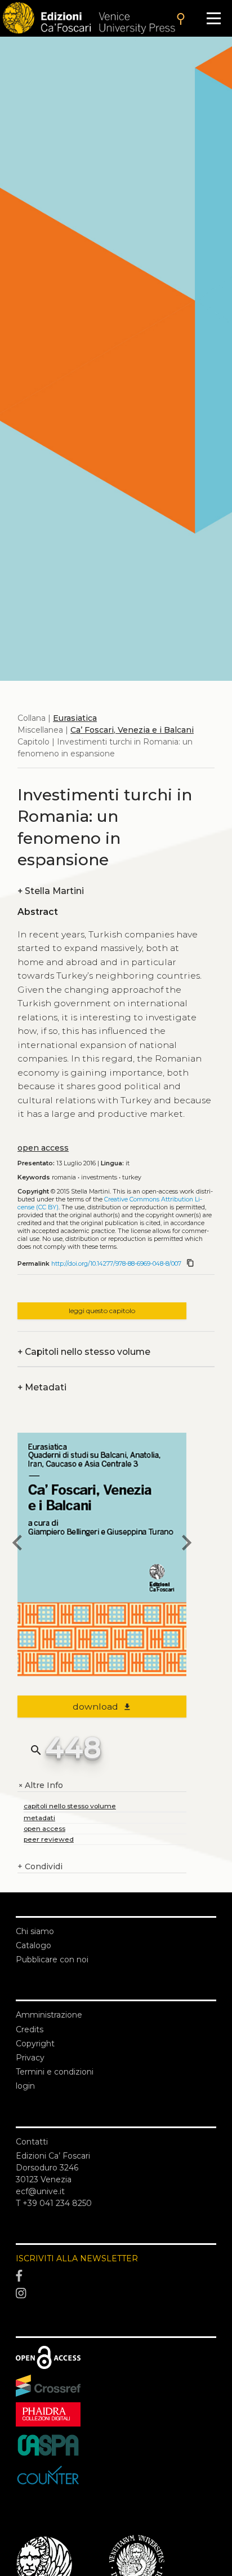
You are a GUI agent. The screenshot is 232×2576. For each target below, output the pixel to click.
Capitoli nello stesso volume (84, 1352)
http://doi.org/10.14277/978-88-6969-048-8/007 (116, 1264)
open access (43, 1148)
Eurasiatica (75, 718)
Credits (30, 2029)
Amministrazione (49, 2015)
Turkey (132, 1177)
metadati (39, 1818)
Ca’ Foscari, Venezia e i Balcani (132, 730)
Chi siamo (35, 1931)
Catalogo (34, 1945)
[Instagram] (116, 2294)
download (102, 1707)
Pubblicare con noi (52, 1959)
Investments (99, 1177)
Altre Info (40, 1785)
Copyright (35, 2044)
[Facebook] (116, 2276)
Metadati (42, 1387)
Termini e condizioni (55, 2072)
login (25, 2086)
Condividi (40, 1866)
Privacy (30, 2058)
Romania (64, 1177)
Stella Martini (51, 891)
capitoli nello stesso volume (70, 1806)
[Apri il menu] (214, 18)
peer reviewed (49, 1839)
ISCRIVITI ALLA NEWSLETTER (77, 2258)
